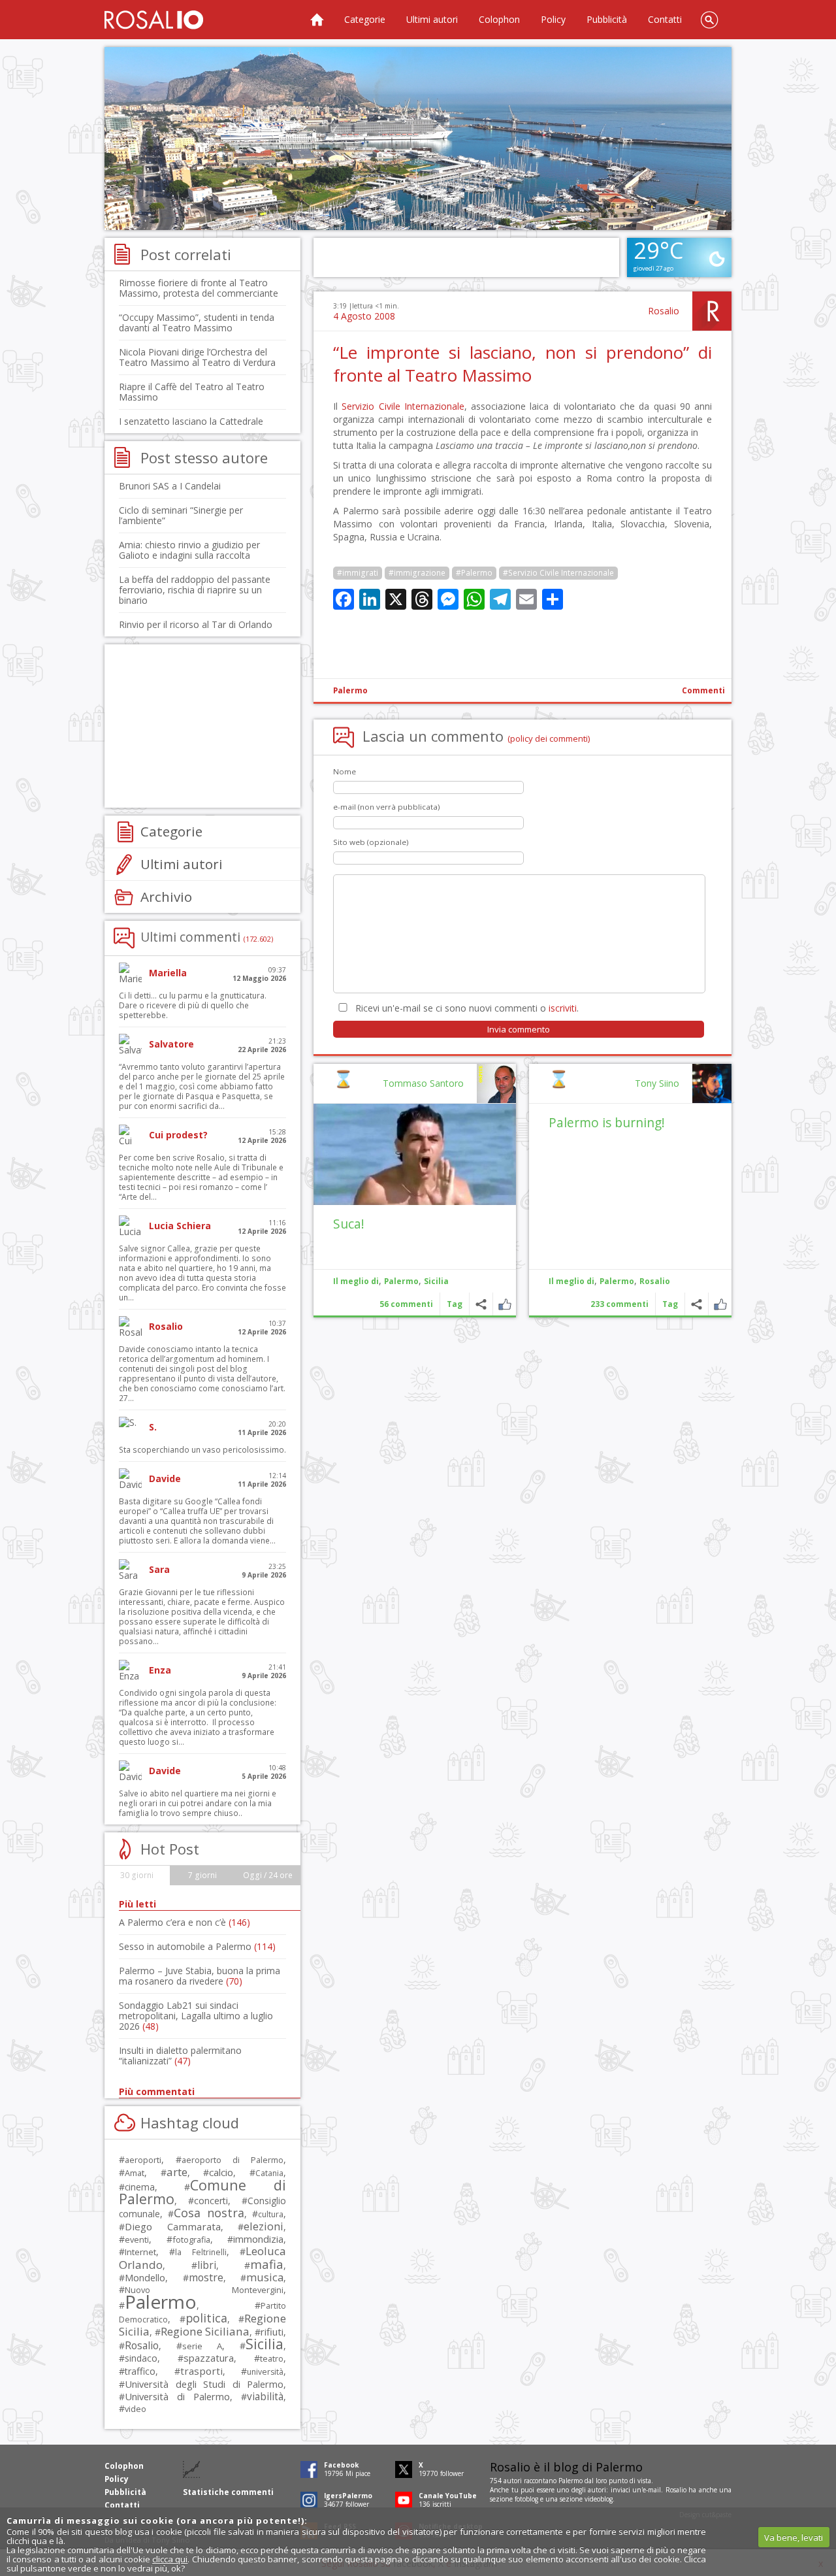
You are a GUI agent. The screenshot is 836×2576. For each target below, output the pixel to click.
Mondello (145, 2278)
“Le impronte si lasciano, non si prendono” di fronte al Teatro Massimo (522, 364)
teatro (272, 2359)
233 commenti (619, 1304)
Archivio (166, 897)
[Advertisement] (418, 139)
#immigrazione (417, 573)
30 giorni (137, 1875)
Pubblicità (607, 19)
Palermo (350, 690)
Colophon (499, 19)
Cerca (709, 20)
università (265, 2372)
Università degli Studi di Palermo (204, 2384)
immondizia (258, 2239)
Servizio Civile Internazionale (403, 406)
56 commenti (406, 1304)
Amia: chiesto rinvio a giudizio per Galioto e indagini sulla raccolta (189, 550)
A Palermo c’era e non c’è (185, 1922)
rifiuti (272, 2332)
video (136, 2409)
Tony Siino (657, 1083)
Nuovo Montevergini (204, 2290)
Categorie (365, 19)
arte (177, 2172)
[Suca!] (415, 1154)
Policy (553, 19)
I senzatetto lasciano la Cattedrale (191, 421)
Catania (269, 2173)
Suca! (349, 1224)
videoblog (599, 2499)
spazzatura (209, 2358)
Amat (135, 2173)
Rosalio (664, 311)
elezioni (264, 2226)
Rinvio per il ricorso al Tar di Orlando (196, 624)
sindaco (141, 2358)
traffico (140, 2371)
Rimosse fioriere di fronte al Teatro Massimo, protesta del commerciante (199, 288)
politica (206, 2318)
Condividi (697, 1304)
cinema (140, 2187)
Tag (670, 1304)
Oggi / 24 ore (268, 1875)
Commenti (703, 690)
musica (265, 2277)
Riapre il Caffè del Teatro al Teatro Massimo (192, 392)
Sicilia (436, 1281)
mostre (206, 2277)
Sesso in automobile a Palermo (197, 1946)
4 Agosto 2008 (364, 316)
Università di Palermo (177, 2396)
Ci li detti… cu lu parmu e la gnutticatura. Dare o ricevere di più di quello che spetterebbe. (193, 1005)
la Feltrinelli (201, 2252)
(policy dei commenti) (549, 738)
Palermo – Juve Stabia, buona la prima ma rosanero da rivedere (200, 1976)
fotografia (191, 2239)
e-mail (652, 2490)
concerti (211, 2201)
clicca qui (170, 2559)
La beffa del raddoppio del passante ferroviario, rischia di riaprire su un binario (195, 590)
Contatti (665, 19)
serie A (202, 2346)
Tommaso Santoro (423, 1083)
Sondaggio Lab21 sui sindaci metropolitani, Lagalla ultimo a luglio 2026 (196, 2016)
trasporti (201, 2371)
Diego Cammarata (173, 2226)
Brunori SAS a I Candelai (170, 486)
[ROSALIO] (154, 20)
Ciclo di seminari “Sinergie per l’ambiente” (181, 515)
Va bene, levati (794, 2537)
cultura (271, 2214)
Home (317, 20)
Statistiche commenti (228, 2492)
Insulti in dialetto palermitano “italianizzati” (180, 2056)
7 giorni (202, 1875)
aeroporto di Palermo (233, 2160)
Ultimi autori (432, 19)
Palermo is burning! (607, 1122)
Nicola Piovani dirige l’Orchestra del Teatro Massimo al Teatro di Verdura (197, 357)
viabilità (265, 2397)
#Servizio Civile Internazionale (558, 573)
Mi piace (720, 1304)
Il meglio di (571, 1281)
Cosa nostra (209, 2213)
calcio (221, 2172)
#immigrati (358, 573)
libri (207, 2265)
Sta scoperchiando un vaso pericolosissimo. (202, 1450)
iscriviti (563, 1008)
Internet (140, 2252)
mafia (267, 2264)
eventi (137, 2239)
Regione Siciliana (205, 2331)
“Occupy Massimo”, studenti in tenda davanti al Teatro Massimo (197, 322)
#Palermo (474, 573)
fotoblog (526, 2499)
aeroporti (143, 2160)
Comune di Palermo (202, 2192)
